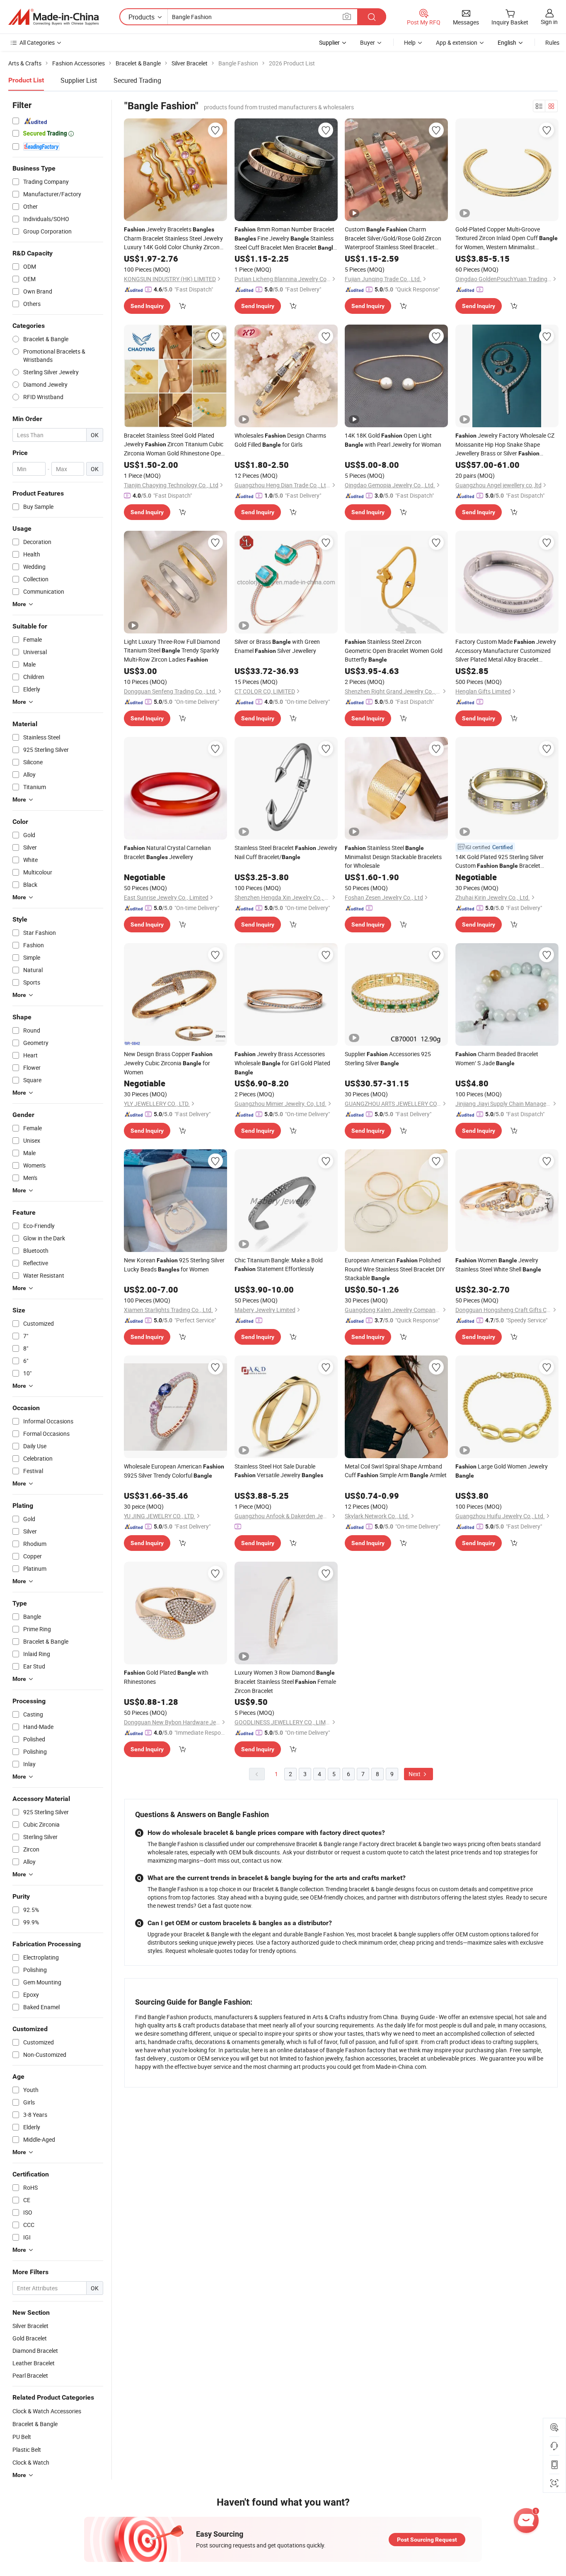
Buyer (368, 42)
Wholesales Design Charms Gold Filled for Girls (280, 440)
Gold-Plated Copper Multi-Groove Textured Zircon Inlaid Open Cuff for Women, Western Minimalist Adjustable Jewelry (507, 238)
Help (410, 42)
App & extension (457, 42)
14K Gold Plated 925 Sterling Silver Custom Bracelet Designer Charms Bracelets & (504, 862)
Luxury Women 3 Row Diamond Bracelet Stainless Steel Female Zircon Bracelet (285, 1682)
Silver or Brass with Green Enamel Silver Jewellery (277, 646)
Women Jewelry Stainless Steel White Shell (498, 1265)
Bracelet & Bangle (35, 2424)
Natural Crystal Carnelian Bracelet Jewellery (167, 852)
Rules (552, 42)
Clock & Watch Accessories (47, 2411)
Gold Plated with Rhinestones (166, 1677)
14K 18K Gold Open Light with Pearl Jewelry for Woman (393, 440)
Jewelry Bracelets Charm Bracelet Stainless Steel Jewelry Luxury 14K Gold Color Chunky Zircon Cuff (173, 238)
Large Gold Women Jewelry (502, 1471)
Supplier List (79, 80)
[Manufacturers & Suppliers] (53, 17)
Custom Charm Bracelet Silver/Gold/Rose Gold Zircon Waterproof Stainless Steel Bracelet (393, 238)
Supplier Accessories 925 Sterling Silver (388, 1058)
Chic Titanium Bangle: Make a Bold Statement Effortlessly (279, 1264)
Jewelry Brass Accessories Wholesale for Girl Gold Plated (282, 1063)
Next (415, 1774)
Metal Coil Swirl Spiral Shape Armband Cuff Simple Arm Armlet (396, 1471)
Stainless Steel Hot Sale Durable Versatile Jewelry (279, 1471)
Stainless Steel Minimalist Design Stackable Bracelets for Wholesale (393, 857)
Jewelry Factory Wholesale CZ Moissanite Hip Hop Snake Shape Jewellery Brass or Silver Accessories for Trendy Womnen (506, 445)
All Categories (37, 42)
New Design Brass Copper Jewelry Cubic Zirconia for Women (168, 1063)
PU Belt (22, 2437)
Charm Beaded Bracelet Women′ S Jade (497, 1058)
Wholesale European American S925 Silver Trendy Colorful (174, 1471)
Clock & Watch (31, 2462)
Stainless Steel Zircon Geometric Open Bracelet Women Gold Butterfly (394, 650)
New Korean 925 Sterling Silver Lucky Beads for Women (174, 1265)
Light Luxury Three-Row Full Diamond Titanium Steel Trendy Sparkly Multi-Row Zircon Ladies (172, 650)
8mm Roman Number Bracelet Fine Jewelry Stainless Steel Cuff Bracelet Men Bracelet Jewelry (285, 239)
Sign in (549, 22)
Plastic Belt (27, 2450)
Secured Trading (137, 80)
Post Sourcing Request (427, 2540)
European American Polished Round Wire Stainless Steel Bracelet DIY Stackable (395, 1269)
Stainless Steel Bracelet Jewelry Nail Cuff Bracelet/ (286, 852)
